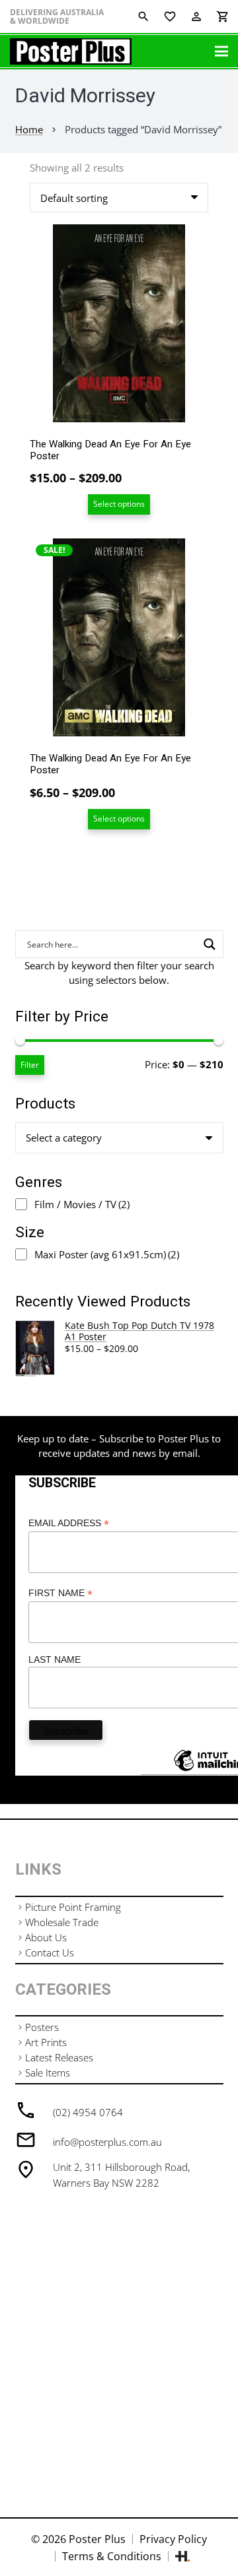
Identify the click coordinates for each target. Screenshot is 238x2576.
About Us (46, 1937)
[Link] (71, 51)
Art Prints (46, 2042)
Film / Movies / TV (82, 1204)
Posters (42, 2027)
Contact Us (50, 1952)
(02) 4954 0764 (88, 2112)
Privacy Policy (173, 2539)
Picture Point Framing (73, 1907)
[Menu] (221, 51)
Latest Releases (59, 2057)
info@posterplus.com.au (107, 2142)
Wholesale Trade (62, 1922)
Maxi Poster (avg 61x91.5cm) (107, 1254)
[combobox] (119, 1138)
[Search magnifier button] (210, 944)
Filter (30, 1065)
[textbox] (64, 1138)
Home (29, 129)
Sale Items (48, 2073)
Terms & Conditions (112, 2556)
